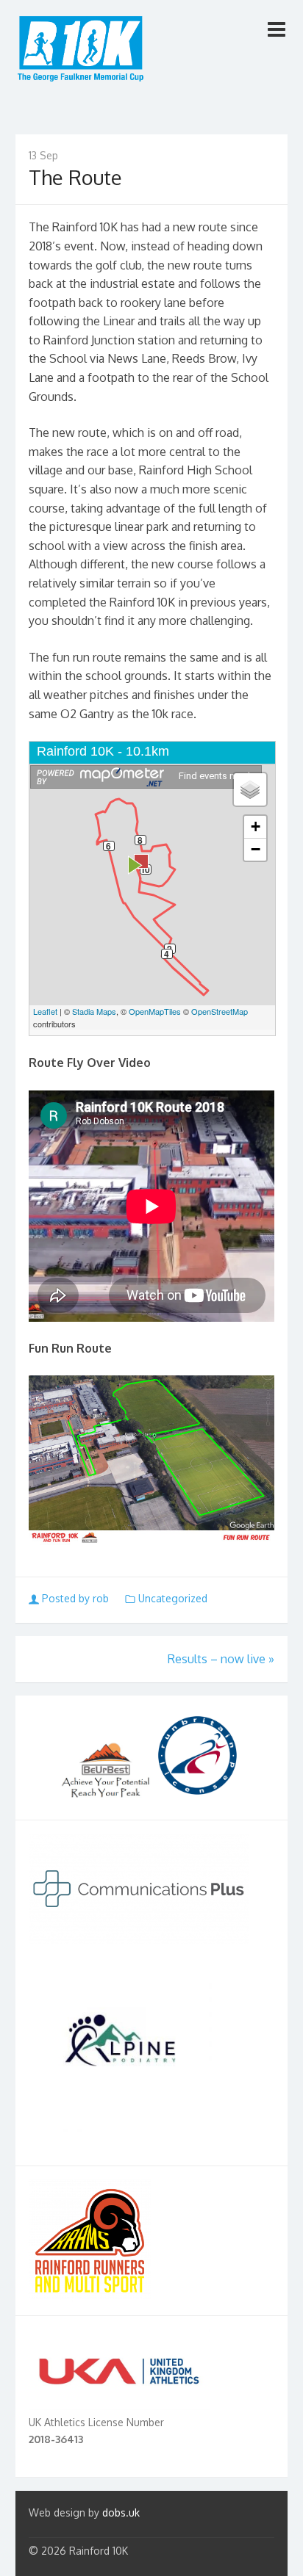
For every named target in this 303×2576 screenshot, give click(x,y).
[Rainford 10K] (81, 52)
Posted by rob (75, 1598)
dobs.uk (121, 2512)
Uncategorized (173, 1598)
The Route (75, 177)
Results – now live (221, 1659)
